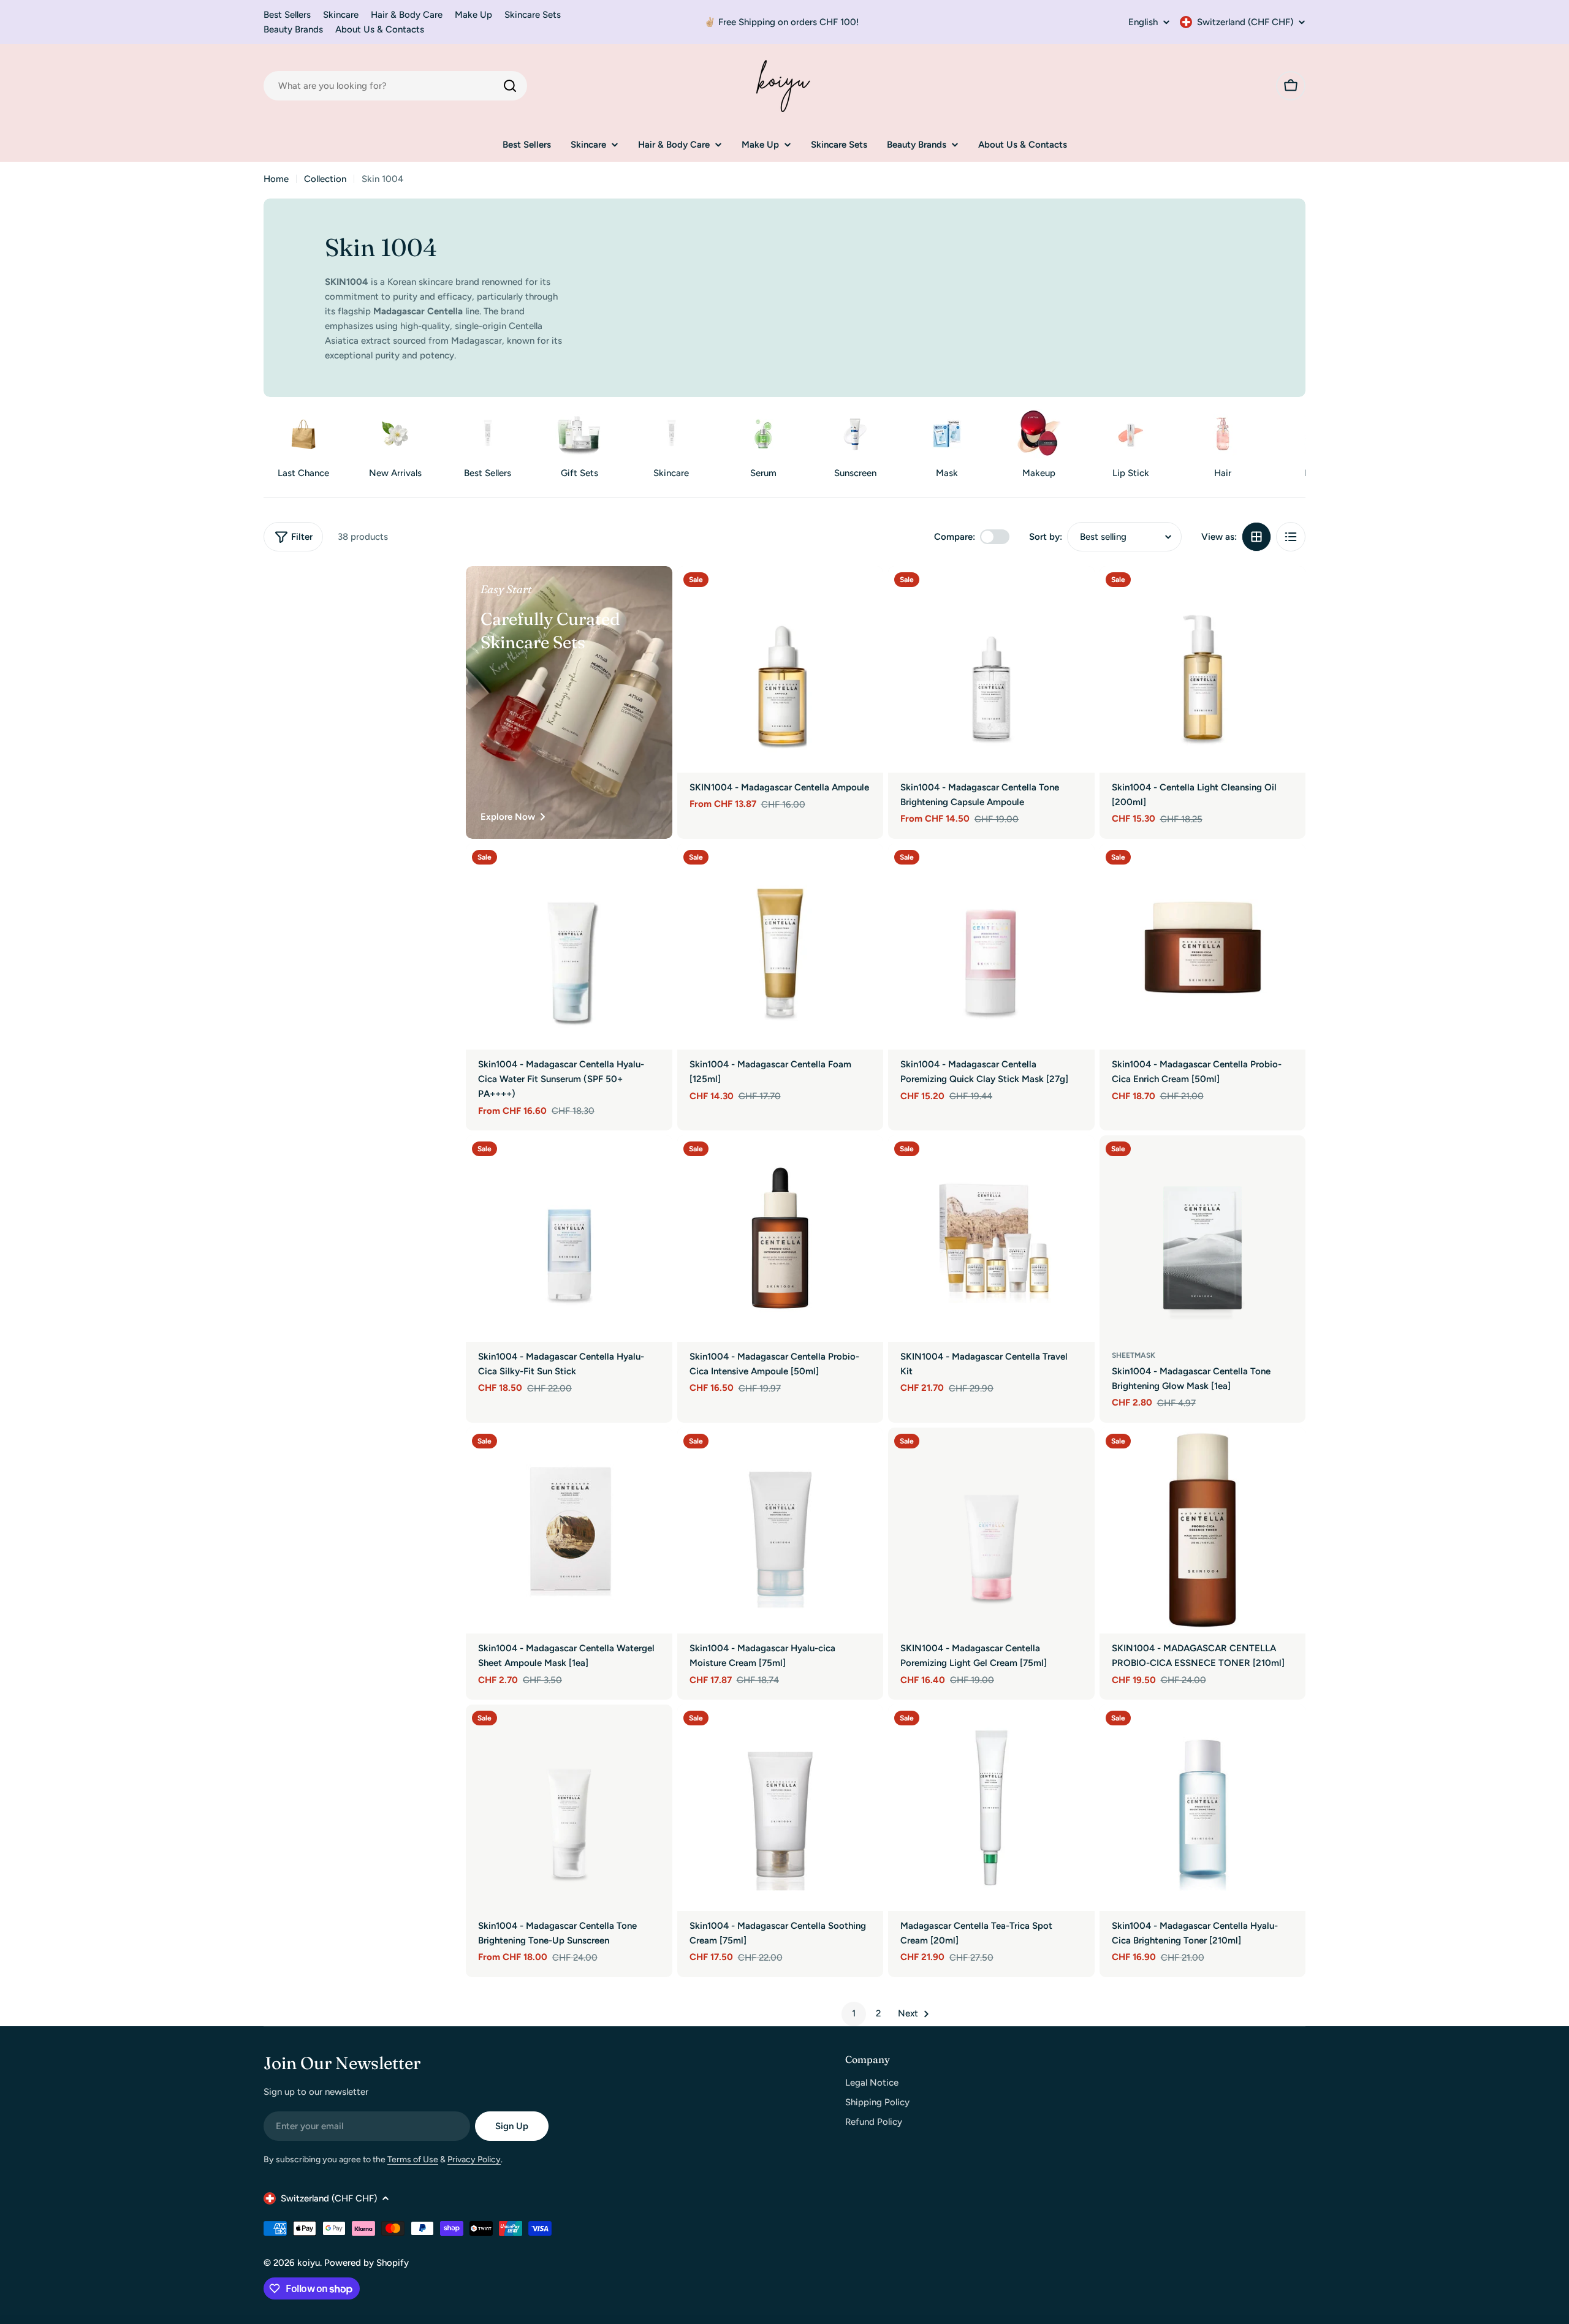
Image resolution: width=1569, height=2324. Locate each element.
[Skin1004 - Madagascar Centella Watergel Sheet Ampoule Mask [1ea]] (569, 1531)
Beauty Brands (293, 29)
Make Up (473, 15)
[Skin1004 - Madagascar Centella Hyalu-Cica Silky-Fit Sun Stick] (569, 1239)
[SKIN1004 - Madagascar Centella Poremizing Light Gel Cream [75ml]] (991, 1531)
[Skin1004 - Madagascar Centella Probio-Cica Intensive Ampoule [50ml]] (781, 1239)
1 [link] (854, 2013)
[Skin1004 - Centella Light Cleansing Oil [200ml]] (1203, 669)
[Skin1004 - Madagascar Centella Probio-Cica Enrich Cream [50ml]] (1203, 947)
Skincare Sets (533, 15)
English (1143, 22)
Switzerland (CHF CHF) (1245, 22)
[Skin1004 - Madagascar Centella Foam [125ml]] (781, 947)
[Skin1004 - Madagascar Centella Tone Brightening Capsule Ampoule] (991, 669)
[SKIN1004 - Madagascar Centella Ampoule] (781, 669)
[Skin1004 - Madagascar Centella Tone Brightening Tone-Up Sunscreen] (569, 1808)
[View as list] (1291, 537)
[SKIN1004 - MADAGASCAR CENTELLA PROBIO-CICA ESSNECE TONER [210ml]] (1203, 1531)
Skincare (341, 15)
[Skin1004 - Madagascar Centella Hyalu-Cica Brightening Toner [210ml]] (1203, 1808)
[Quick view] (865, 593)
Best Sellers (287, 15)
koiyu (309, 2263)
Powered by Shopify (367, 2263)
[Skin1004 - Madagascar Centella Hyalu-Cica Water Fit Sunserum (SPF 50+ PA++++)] (569, 947)
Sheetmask (1134, 1355)
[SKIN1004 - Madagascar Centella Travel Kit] (991, 1239)
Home (276, 179)
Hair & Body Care (407, 15)
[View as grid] (1256, 537)
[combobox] (395, 86)
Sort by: (1046, 537)
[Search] (510, 86)
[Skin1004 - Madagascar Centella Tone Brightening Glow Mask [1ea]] (1203, 1239)
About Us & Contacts (380, 29)
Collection (325, 179)
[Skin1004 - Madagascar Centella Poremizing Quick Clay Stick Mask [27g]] (991, 947)
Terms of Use (413, 2159)
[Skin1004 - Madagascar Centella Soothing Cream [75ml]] (781, 1808)
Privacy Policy (474, 2159)
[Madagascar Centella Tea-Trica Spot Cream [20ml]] (991, 1808)
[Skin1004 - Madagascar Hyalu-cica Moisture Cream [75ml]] (781, 1531)
